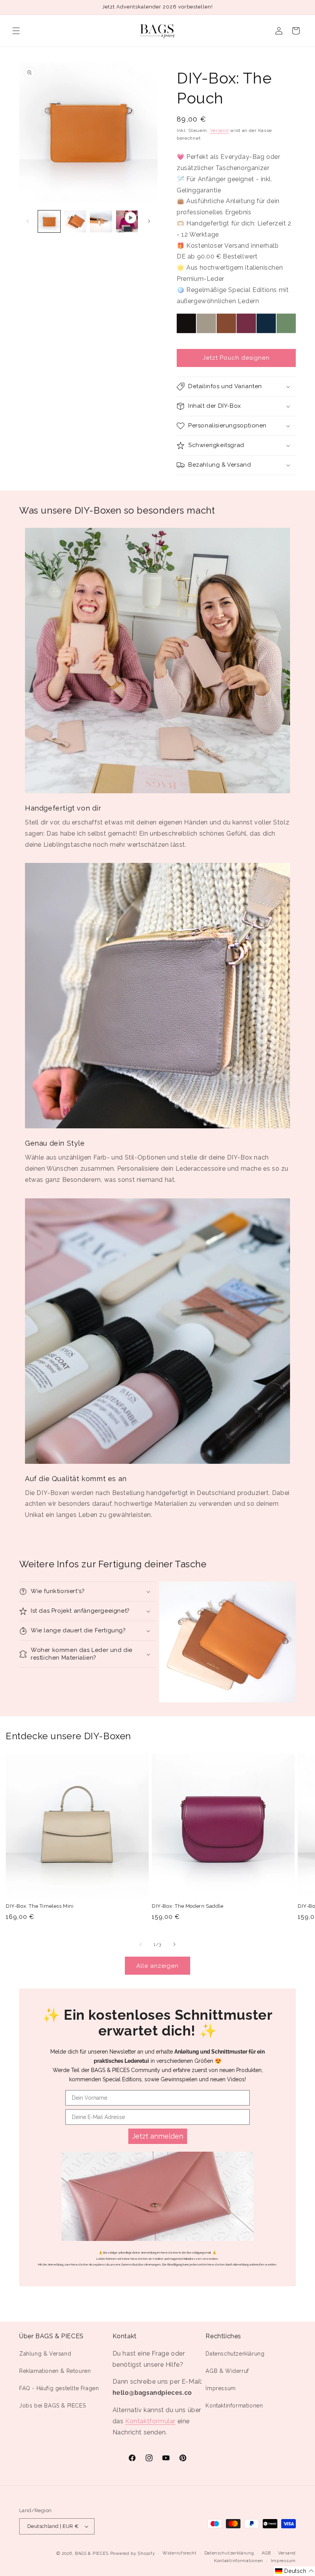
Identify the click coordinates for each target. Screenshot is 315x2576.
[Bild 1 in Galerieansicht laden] (49, 222)
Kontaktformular (150, 2421)
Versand (220, 130)
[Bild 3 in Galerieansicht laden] (101, 222)
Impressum (220, 2388)
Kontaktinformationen (234, 2406)
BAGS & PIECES (92, 2553)
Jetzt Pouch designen (236, 358)
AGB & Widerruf (227, 2371)
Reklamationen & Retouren (55, 2371)
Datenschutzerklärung (235, 2354)
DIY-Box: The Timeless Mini (40, 1906)
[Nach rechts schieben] (149, 221)
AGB (266, 2553)
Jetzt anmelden (158, 2136)
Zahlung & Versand (45, 2354)
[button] (16, 31)
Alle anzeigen (157, 1966)
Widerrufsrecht (180, 2553)
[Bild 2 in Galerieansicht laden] (75, 222)
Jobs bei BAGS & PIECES (52, 2406)
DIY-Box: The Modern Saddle (188, 1906)
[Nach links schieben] (28, 221)
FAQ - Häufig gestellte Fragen (59, 2388)
